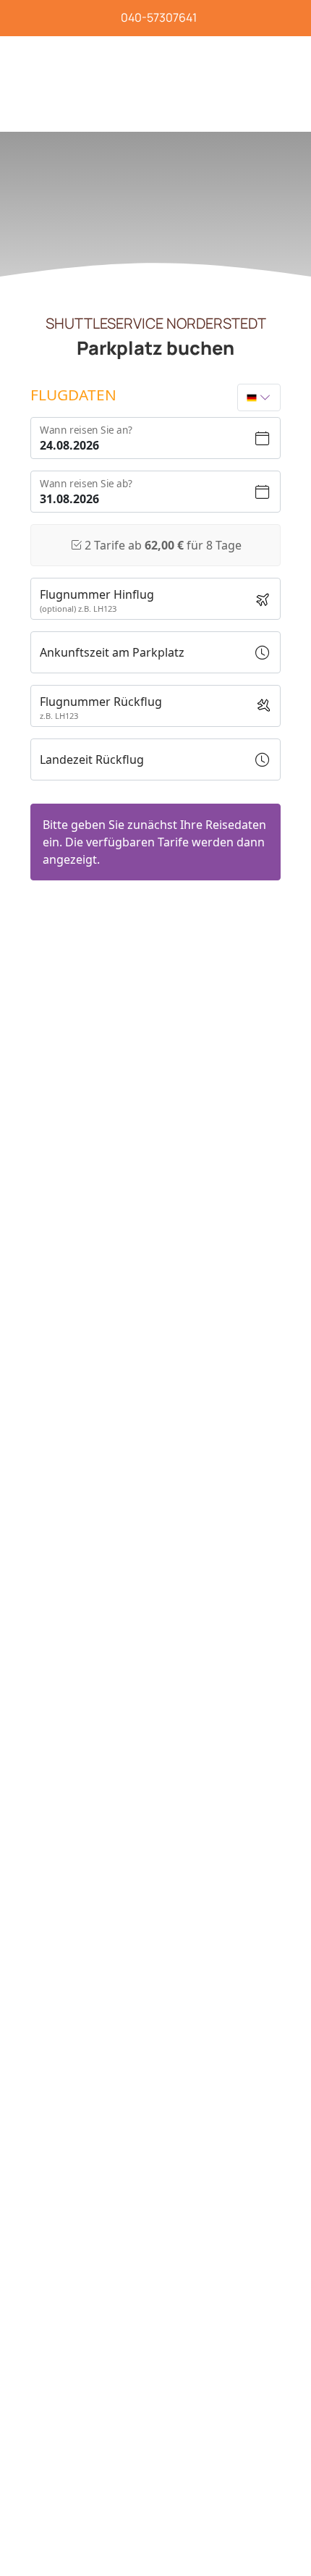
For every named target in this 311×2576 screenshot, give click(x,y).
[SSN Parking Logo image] (118, 50)
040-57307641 (159, 17)
